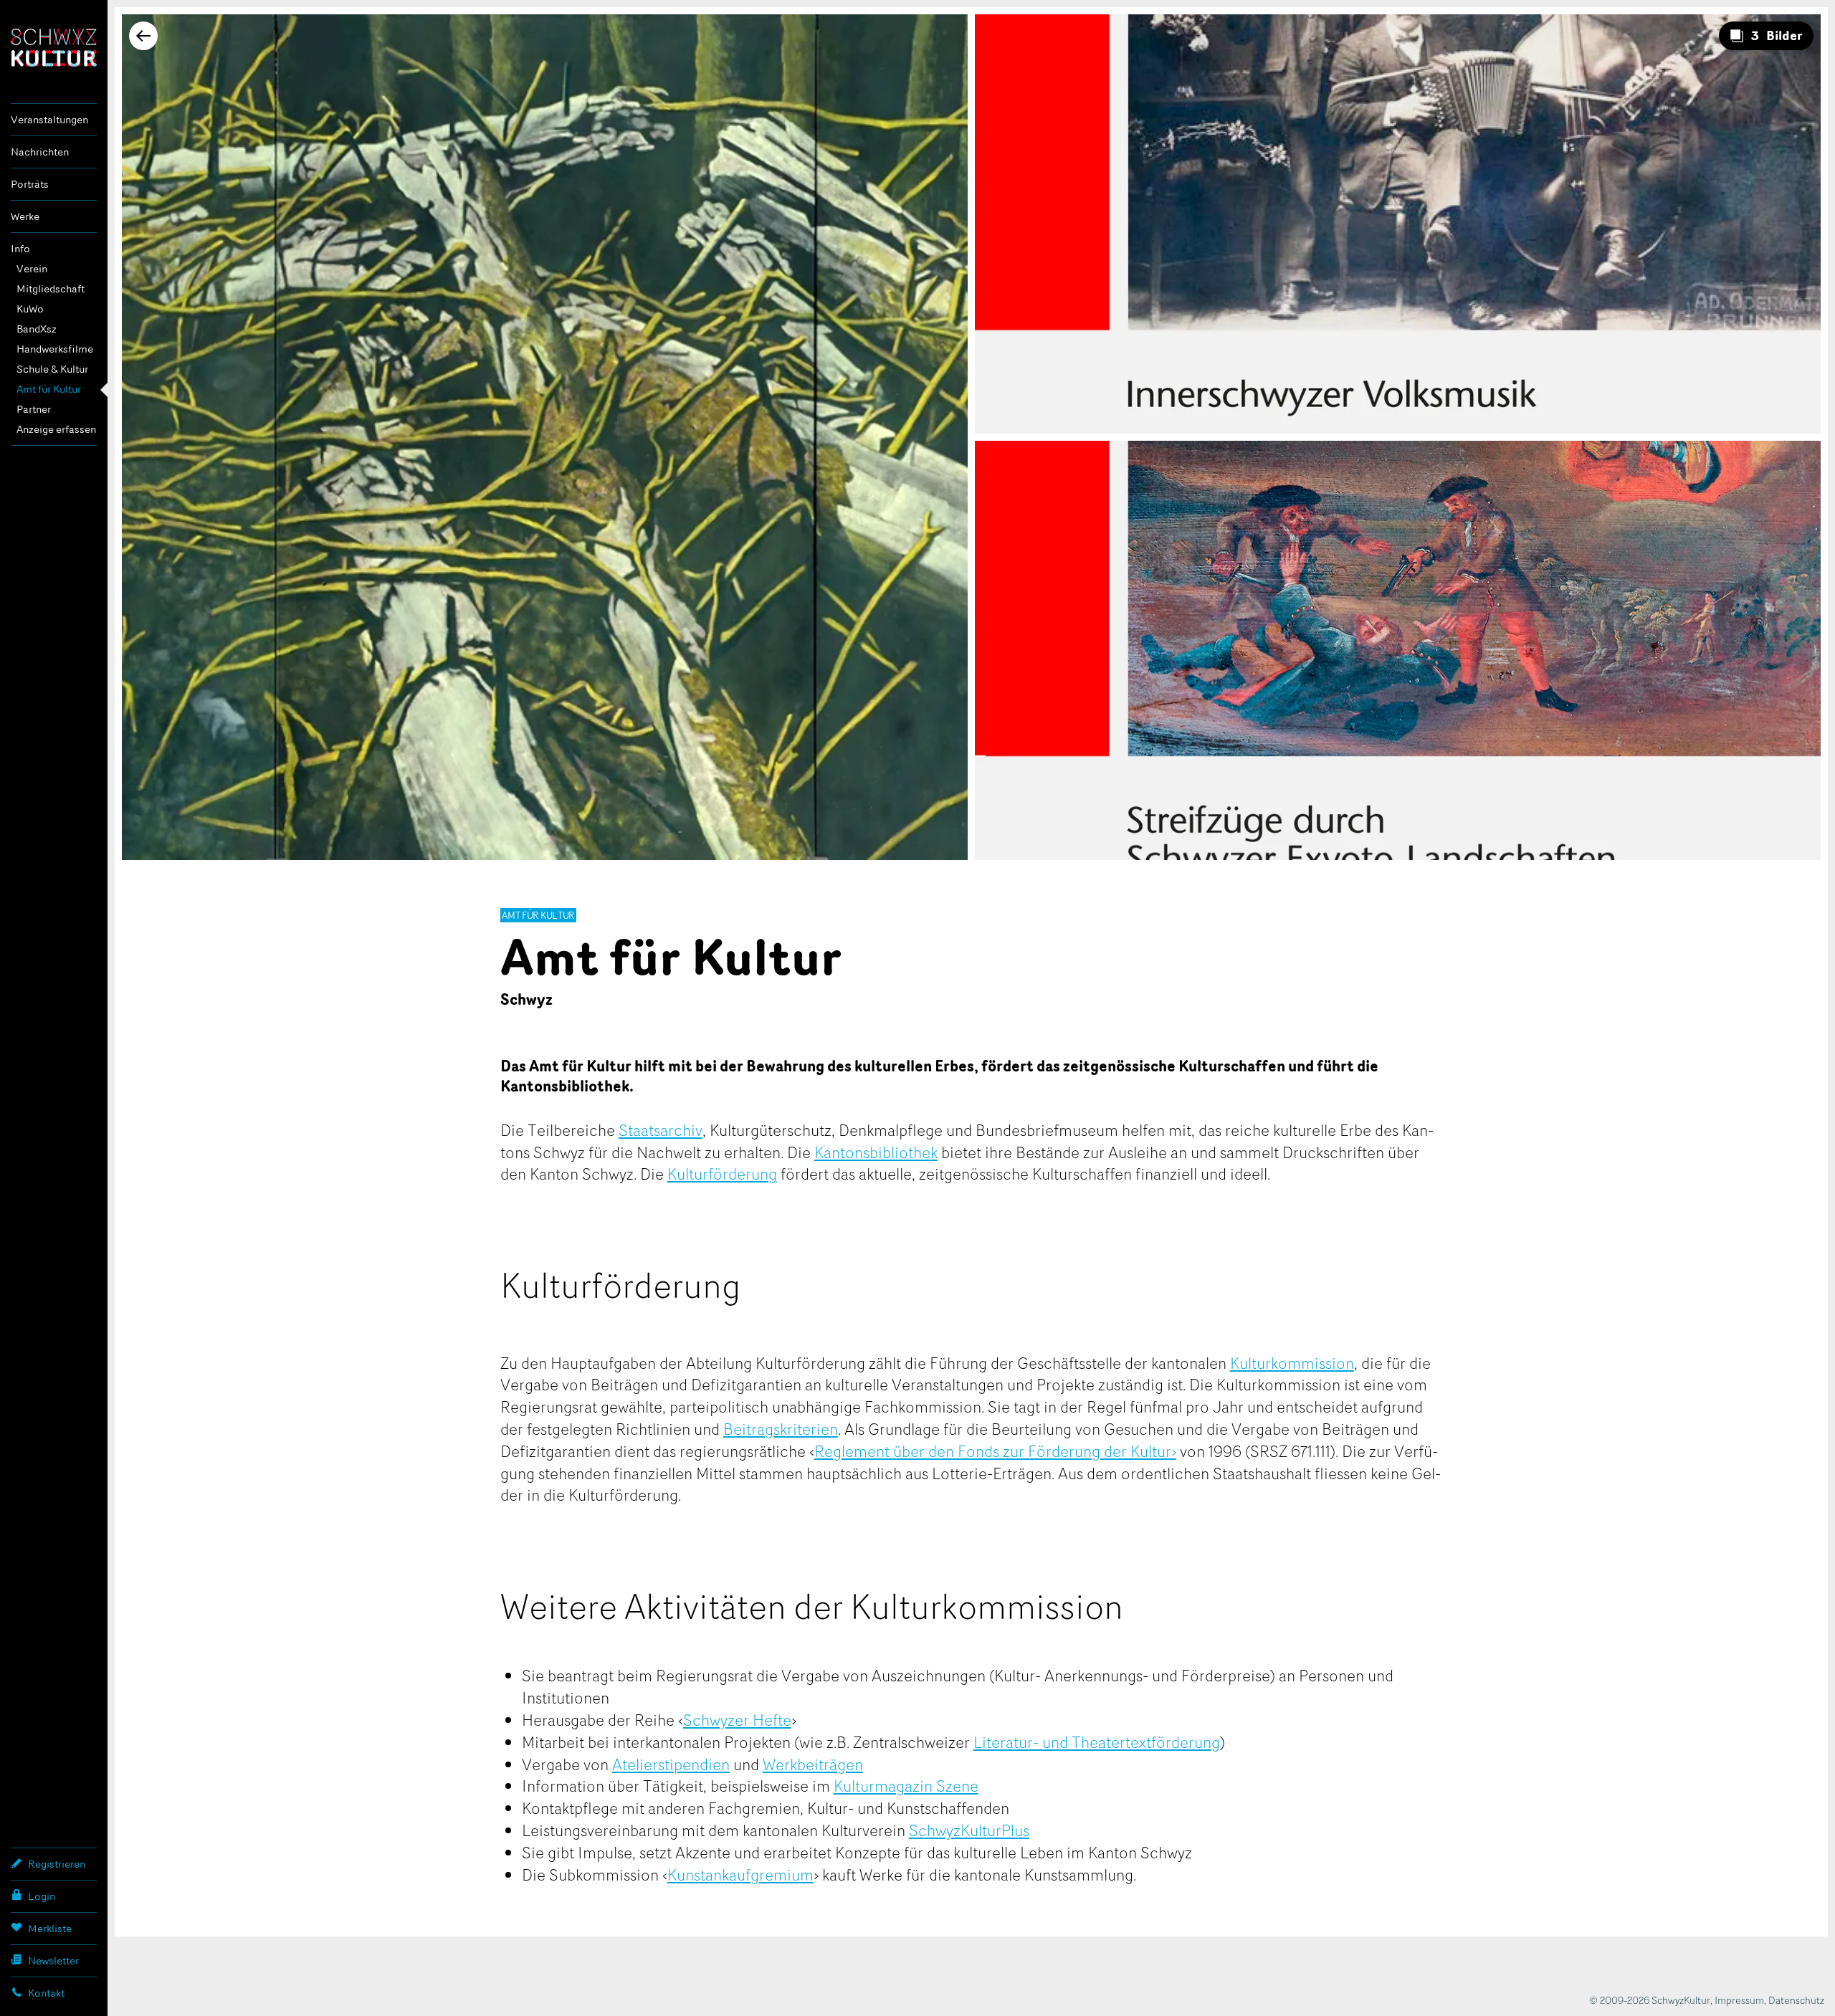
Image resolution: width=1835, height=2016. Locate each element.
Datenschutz (1796, 2000)
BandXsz (37, 329)
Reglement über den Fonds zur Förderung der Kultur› (995, 1451)
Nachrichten (40, 152)
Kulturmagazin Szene (906, 1785)
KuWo (30, 309)
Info (20, 248)
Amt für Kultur (49, 389)
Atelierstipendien (671, 1764)
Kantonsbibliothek (876, 1152)
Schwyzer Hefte (737, 1719)
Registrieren (57, 1864)
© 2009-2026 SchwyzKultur (1650, 2000)
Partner (34, 409)
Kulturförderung (722, 1173)
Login (42, 1896)
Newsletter (53, 1960)
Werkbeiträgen (813, 1764)
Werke (25, 216)
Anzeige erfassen (56, 429)
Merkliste (50, 1928)
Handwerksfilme (55, 349)
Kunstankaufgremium (740, 1874)
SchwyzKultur (54, 48)
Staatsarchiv (661, 1129)
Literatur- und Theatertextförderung (1097, 1742)
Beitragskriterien (781, 1428)
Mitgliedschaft (51, 288)
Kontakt (46, 1993)
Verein (32, 268)
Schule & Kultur (52, 369)
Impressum (1739, 2000)
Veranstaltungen (49, 119)
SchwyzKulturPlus (969, 1830)
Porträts (30, 184)
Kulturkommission (1292, 1362)
